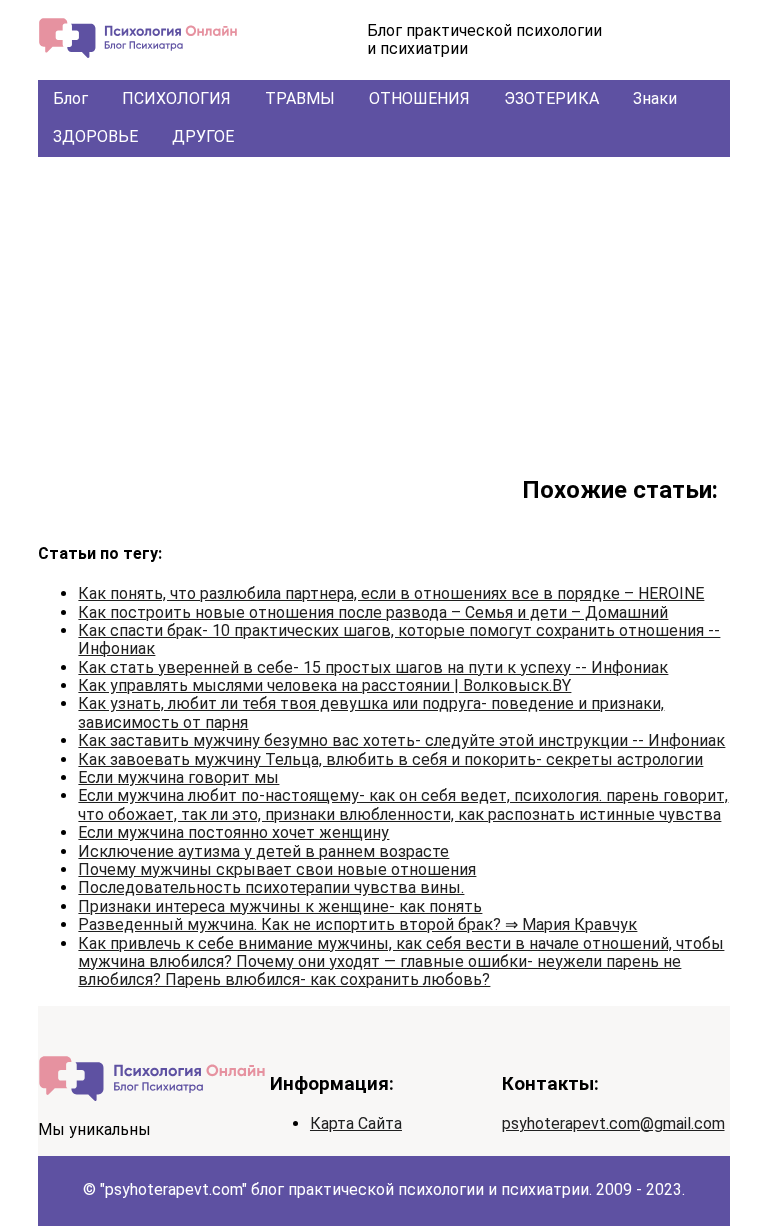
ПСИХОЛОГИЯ (176, 98)
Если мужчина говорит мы (178, 777)
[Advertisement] (384, 307)
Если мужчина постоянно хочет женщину (233, 832)
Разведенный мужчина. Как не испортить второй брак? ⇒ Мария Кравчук (357, 924)
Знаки (655, 98)
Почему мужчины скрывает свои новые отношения (277, 869)
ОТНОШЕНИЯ (419, 98)
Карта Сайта (356, 1123)
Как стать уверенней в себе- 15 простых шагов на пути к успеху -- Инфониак (373, 667)
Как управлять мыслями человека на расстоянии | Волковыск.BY (324, 685)
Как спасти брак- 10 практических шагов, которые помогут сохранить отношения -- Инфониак (399, 639)
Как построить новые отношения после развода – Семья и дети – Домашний (373, 612)
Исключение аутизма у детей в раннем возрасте (263, 851)
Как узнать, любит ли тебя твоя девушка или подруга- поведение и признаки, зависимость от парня (371, 712)
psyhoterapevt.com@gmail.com (613, 1123)
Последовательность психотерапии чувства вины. (271, 887)
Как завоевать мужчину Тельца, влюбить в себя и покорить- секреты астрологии (390, 759)
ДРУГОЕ (203, 136)
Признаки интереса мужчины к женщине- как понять (280, 906)
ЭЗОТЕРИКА (551, 98)
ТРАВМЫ (300, 98)
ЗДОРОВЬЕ (95, 136)
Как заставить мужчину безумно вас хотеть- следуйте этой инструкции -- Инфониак (401, 740)
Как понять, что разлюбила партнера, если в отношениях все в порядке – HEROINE (391, 593)
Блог (70, 98)
